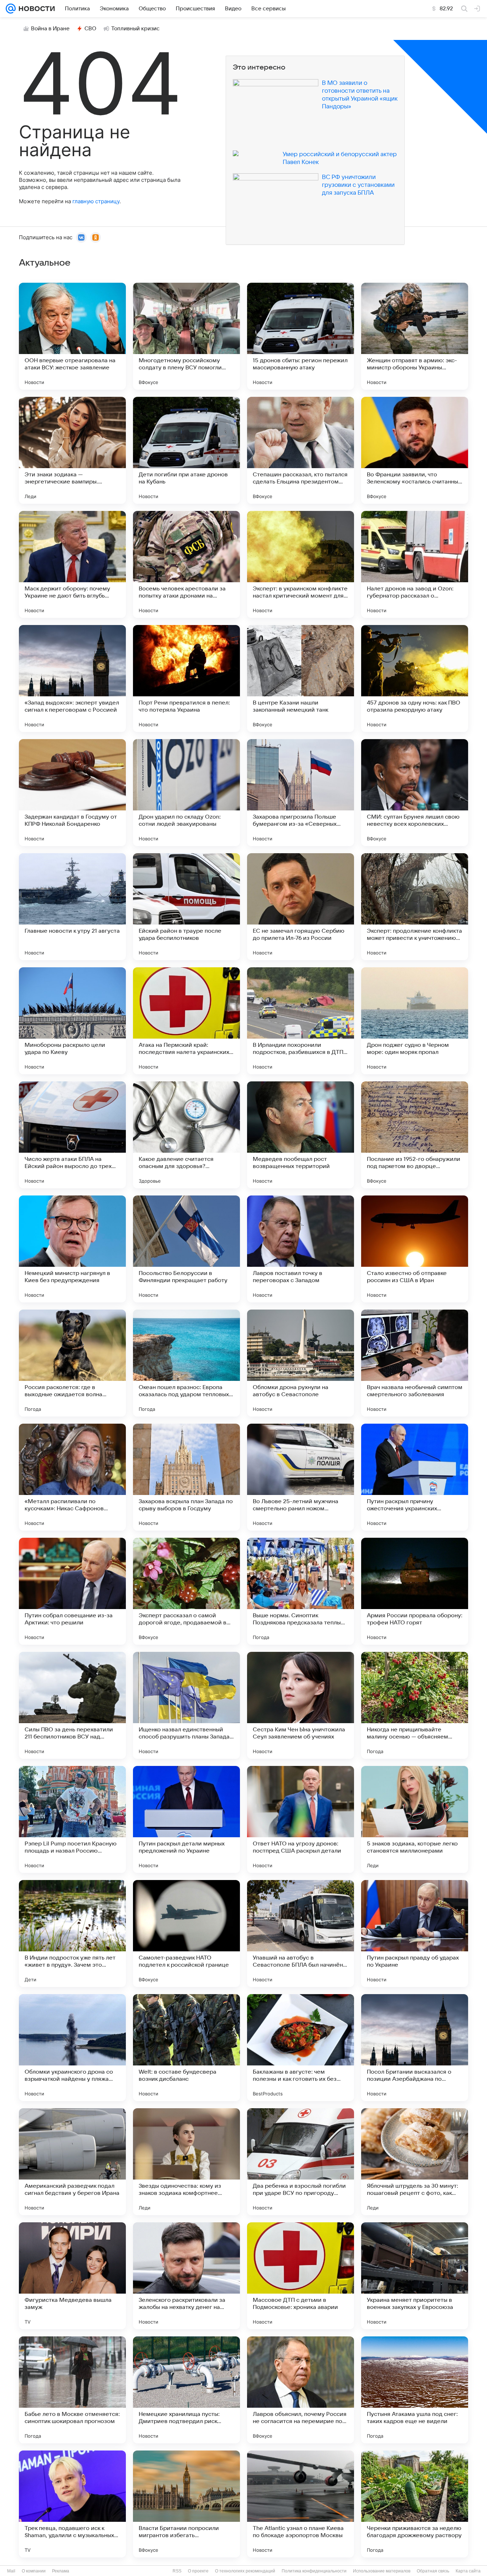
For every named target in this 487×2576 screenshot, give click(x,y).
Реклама (61, 2571)
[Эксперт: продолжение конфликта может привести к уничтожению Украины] (415, 907)
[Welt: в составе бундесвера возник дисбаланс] (186, 2048)
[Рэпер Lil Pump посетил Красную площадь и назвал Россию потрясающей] (72, 1819)
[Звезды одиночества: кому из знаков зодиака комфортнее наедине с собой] (186, 2162)
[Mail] (11, 9)
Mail (11, 2571)
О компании (34, 2571)
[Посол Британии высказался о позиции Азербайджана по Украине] (415, 2048)
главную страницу (96, 201)
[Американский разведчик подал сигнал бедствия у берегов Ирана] (72, 2162)
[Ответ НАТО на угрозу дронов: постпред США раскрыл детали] (301, 1819)
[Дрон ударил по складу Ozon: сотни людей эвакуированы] (186, 793)
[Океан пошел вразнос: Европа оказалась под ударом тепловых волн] (186, 1363)
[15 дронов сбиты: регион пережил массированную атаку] (301, 336)
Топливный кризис (135, 29)
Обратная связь (433, 2571)
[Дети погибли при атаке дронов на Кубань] (186, 450)
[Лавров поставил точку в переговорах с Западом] (301, 1249)
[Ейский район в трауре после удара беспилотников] (186, 907)
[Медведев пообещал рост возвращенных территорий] (301, 1135)
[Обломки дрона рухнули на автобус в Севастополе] (301, 1363)
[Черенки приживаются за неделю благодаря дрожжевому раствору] (415, 2504)
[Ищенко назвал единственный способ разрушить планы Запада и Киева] (186, 1705)
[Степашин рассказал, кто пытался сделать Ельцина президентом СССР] (301, 450)
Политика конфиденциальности (314, 2571)
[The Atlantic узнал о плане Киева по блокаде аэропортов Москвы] (301, 2504)
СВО (90, 29)
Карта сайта (468, 2571)
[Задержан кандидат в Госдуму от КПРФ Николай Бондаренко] (72, 793)
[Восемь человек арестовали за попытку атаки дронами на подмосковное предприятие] (186, 564)
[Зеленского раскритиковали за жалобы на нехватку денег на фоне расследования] (186, 2276)
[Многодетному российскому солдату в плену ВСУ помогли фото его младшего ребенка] (186, 336)
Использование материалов (382, 2571)
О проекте (198, 2571)
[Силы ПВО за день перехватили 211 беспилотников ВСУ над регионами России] (72, 1705)
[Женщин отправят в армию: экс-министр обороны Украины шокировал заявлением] (415, 336)
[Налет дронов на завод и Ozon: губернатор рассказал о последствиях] (415, 564)
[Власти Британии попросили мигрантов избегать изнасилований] (186, 2504)
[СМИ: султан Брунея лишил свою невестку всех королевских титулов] (415, 793)
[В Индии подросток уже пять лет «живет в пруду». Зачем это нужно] (72, 1934)
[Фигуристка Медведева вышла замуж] (72, 2276)
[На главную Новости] (35, 9)
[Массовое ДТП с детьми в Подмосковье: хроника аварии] (301, 2276)
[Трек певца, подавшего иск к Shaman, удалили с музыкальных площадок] (72, 2504)
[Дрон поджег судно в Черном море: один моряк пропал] (415, 1021)
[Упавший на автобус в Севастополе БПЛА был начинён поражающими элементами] (301, 1934)
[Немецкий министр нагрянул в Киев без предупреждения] (72, 1249)
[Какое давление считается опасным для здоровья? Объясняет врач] (186, 1135)
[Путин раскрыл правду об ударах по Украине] (415, 1934)
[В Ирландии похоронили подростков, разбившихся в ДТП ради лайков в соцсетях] (301, 1021)
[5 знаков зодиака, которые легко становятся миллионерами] (415, 1819)
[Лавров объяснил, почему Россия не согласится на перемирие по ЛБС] (301, 2390)
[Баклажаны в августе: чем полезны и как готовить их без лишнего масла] (301, 2048)
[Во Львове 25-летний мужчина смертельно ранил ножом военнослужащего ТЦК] (301, 1477)
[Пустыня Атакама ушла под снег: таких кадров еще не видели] (415, 2390)
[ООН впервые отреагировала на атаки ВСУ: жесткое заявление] (72, 336)
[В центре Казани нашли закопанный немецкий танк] (301, 678)
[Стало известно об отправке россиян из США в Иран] (415, 1249)
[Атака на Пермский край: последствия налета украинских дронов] (186, 1021)
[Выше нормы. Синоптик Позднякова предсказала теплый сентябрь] (301, 1591)
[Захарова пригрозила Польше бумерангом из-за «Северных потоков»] (301, 793)
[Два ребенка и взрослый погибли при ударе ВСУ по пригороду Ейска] (301, 2162)
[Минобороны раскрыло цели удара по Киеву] (72, 1021)
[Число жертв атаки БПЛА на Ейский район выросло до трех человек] (72, 1135)
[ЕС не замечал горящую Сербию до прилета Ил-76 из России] (301, 907)
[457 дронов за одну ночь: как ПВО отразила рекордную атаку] (415, 678)
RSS (177, 2571)
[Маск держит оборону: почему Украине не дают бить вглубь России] (72, 564)
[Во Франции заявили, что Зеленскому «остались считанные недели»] (415, 450)
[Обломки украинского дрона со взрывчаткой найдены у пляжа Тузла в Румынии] (72, 2048)
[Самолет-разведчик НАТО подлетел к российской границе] (186, 1934)
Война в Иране (50, 29)
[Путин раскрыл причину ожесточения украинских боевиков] (415, 1477)
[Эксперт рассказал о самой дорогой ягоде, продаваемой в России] (186, 1591)
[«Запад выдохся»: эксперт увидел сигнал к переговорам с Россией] (72, 678)
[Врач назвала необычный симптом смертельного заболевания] (415, 1363)
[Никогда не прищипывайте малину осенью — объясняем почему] (415, 1705)
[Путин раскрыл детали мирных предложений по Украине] (186, 1819)
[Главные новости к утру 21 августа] (72, 907)
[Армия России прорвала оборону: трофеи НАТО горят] (415, 1591)
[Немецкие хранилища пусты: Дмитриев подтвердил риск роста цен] (186, 2390)
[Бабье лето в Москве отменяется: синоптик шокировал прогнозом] (72, 2390)
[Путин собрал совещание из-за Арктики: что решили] (72, 1591)
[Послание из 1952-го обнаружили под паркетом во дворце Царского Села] (415, 1135)
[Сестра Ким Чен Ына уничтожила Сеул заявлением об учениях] (301, 1705)
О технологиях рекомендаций (245, 2571)
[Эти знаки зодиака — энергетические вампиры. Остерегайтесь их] (72, 450)
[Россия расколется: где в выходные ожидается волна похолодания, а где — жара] (72, 1363)
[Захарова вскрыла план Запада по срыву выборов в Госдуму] (186, 1477)
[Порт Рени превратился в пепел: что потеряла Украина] (186, 678)
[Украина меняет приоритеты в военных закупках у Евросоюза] (415, 2276)
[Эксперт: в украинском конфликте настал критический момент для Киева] (301, 564)
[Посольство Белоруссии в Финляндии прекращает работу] (186, 1249)
